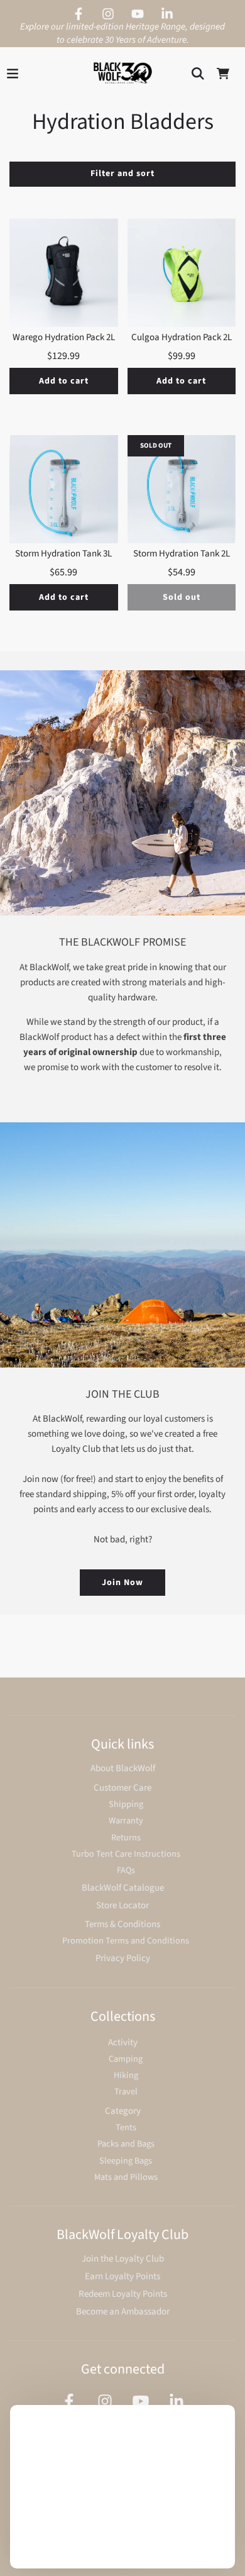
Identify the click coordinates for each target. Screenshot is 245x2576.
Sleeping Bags (126, 2161)
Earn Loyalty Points (122, 2276)
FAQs (126, 1870)
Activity (123, 2043)
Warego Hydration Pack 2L (64, 337)
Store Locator (122, 1905)
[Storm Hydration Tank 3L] (64, 489)
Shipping (126, 1804)
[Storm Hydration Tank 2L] (182, 489)
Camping (126, 2059)
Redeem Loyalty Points (123, 2294)
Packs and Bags (126, 2144)
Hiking (126, 2075)
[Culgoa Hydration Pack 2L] (182, 273)
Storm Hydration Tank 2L (182, 554)
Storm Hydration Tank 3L (63, 554)
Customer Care (122, 1788)
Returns (126, 1838)
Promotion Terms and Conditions (126, 1941)
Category (123, 2111)
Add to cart (64, 381)
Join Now (122, 1583)
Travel (126, 2092)
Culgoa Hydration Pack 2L (182, 337)
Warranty (126, 1821)
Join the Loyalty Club (123, 2259)
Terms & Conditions (122, 1924)
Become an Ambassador (123, 2312)
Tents (126, 2127)
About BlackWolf (123, 1768)
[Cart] (223, 74)
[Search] (198, 74)
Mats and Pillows (126, 2177)
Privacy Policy (123, 1958)
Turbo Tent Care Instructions (126, 1854)
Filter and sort (122, 174)
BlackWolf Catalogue (123, 1888)
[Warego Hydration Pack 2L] (64, 273)
